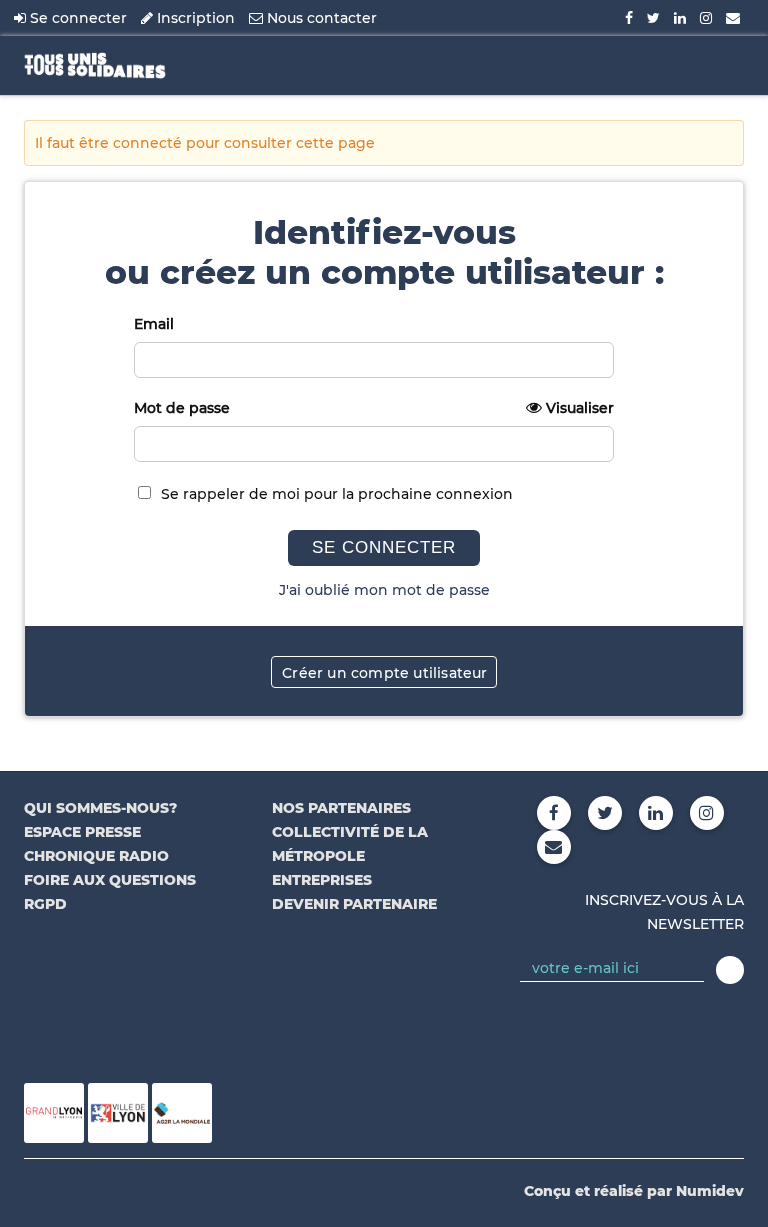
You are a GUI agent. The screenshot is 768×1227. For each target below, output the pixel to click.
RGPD (45, 904)
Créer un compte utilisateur (384, 673)
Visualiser (580, 408)
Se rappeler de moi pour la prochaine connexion (337, 494)
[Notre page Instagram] (706, 18)
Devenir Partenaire (354, 904)
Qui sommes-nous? (100, 808)
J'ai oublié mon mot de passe (384, 590)
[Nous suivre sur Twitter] (653, 18)
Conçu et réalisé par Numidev (634, 1191)
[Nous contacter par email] (733, 18)
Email (154, 324)
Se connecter (76, 18)
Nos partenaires (341, 808)
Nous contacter (320, 18)
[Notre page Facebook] (629, 18)
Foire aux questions (110, 880)
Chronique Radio (96, 856)
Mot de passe (374, 408)
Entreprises (322, 880)
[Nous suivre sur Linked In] (680, 18)
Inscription (194, 18)
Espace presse (82, 832)
